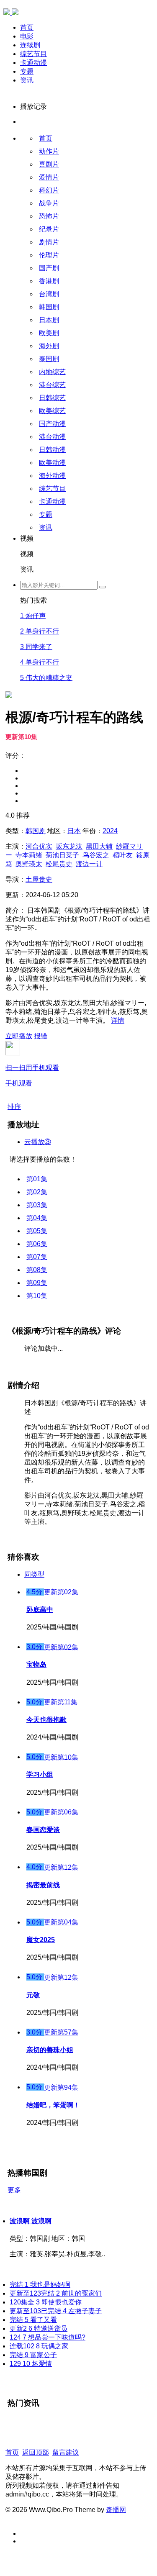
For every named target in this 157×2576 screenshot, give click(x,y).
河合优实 (39, 846)
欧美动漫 (52, 463)
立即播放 (19, 1036)
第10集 (37, 1296)
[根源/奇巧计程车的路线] (9, 586)
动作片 (49, 151)
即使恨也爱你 (46, 2302)
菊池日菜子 (62, 855)
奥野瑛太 (29, 864)
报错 (41, 1036)
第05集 (37, 1231)
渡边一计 (89, 864)
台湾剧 (49, 294)
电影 (27, 36)
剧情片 (49, 242)
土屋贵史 (39, 879)
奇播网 (116, 2510)
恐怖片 (49, 216)
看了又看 (33, 2320)
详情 (118, 1020)
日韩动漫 (52, 450)
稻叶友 (123, 855)
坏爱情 (31, 2364)
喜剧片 (49, 164)
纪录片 (49, 229)
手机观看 (32, 1075)
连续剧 (30, 45)
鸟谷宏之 (96, 855)
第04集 (37, 1218)
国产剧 (49, 268)
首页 (27, 27)
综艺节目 (33, 54)
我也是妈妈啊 (40, 2285)
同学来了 (36, 647)
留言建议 (66, 2452)
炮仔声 (33, 616)
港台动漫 (52, 437)
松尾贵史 (59, 864)
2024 (110, 831)
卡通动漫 (33, 63)
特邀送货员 (39, 2328)
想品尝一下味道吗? (48, 2337)
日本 (74, 831)
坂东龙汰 (69, 846)
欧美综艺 (52, 411)
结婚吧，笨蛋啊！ (53, 2105)
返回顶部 (36, 2452)
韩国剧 (49, 307)
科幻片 (49, 190)
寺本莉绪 (29, 855)
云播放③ (38, 1142)
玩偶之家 (39, 2346)
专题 (27, 71)
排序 (14, 1107)
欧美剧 (49, 333)
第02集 (37, 1192)
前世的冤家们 (56, 2293)
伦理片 (49, 255)
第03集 (37, 1205)
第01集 (37, 1179)
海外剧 (49, 346)
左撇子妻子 (56, 2311)
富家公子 (33, 2355)
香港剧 (49, 281)
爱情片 (49, 177)
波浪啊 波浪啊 (31, 2221)
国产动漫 (52, 424)
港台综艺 (52, 385)
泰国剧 (49, 359)
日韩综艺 (52, 398)
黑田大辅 (99, 846)
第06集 (37, 1244)
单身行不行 (40, 631)
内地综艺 (52, 372)
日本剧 (49, 320)
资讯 (27, 80)
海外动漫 (52, 476)
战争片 (49, 203)
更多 (14, 2190)
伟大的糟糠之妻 (46, 678)
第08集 (37, 1270)
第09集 (37, 1283)
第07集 (37, 1257)
